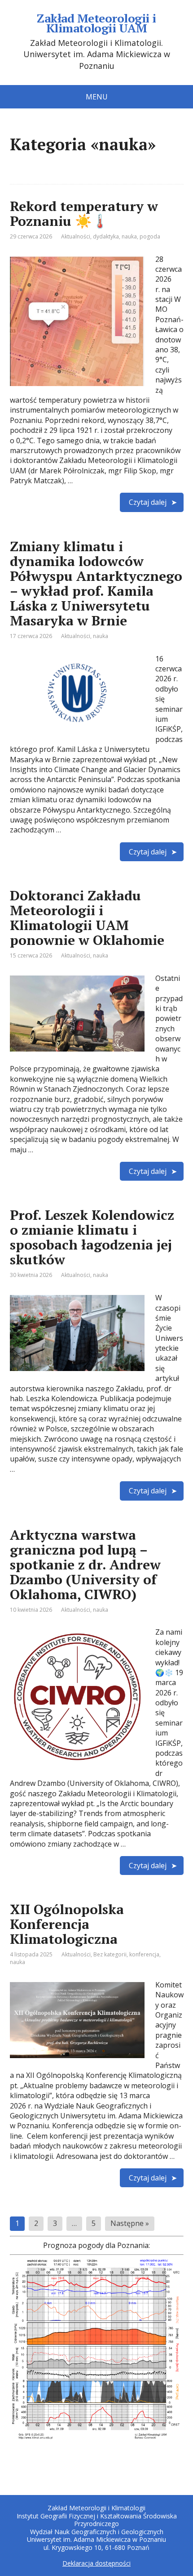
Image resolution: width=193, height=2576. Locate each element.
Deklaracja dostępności (96, 2563)
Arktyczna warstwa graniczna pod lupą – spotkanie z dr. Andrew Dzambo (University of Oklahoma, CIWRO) (85, 1564)
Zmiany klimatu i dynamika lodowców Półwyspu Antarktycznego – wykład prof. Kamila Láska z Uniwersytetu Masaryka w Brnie (96, 583)
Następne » (130, 2223)
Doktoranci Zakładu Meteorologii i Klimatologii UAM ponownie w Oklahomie (87, 918)
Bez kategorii (110, 1954)
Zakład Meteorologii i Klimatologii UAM (96, 23)
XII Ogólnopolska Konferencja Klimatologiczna (67, 1924)
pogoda (150, 236)
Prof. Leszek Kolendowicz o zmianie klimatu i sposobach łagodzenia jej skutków (92, 1237)
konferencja (144, 1954)
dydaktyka (106, 236)
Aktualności (76, 236)
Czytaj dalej (148, 502)
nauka (129, 236)
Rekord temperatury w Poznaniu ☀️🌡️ (84, 214)
